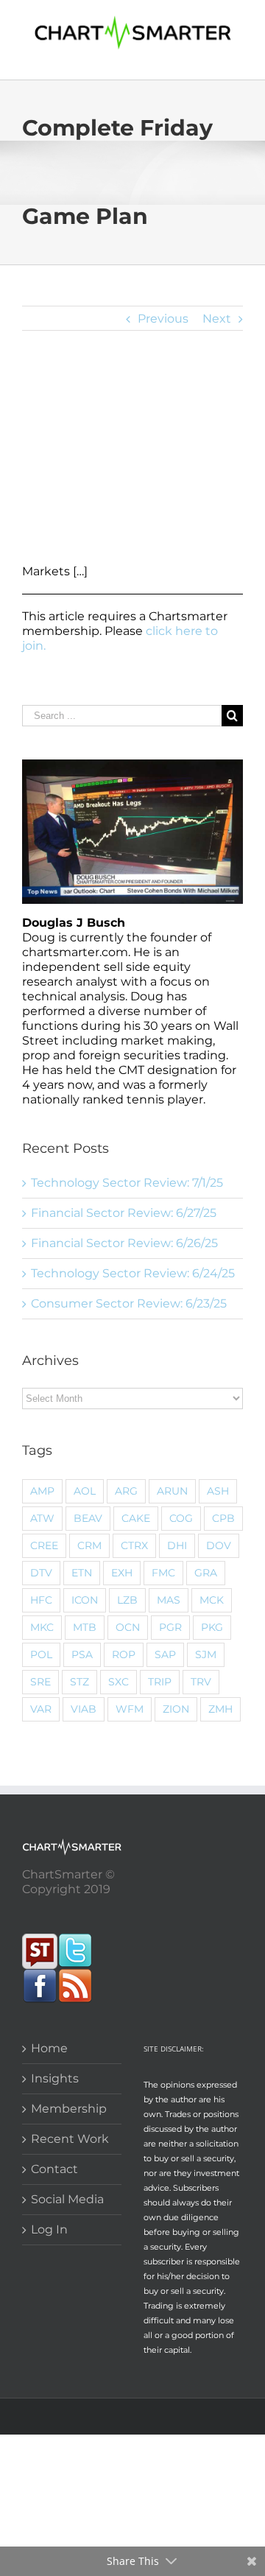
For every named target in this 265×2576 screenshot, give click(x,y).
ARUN (172, 1491)
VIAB (84, 1709)
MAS (169, 1600)
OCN (128, 1627)
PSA (82, 1654)
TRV (201, 1682)
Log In (49, 2229)
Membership (69, 2109)
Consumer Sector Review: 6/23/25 (129, 1303)
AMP (42, 1491)
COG (181, 1518)
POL (41, 1654)
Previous (163, 319)
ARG (126, 1491)
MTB (85, 1627)
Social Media (67, 2199)
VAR (41, 1709)
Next (217, 319)
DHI (177, 1545)
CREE (44, 1545)
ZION (176, 1709)
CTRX (134, 1545)
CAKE (136, 1518)
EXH (122, 1573)
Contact (54, 2169)
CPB (223, 1518)
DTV (41, 1573)
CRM (89, 1545)
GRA (206, 1573)
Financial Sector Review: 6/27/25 (124, 1213)
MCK (212, 1600)
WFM (130, 1709)
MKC (42, 1627)
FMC (163, 1573)
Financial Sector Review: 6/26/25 (124, 1243)
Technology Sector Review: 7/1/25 (127, 1183)
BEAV (88, 1518)
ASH (218, 1491)
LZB (127, 1600)
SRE (40, 1682)
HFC (41, 1600)
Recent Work (70, 2139)
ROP (124, 1654)
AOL (85, 1491)
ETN (82, 1573)
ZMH (220, 1709)
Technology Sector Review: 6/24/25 (133, 1273)
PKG (212, 1627)
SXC (119, 1682)
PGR (170, 1627)
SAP (165, 1654)
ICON (85, 1600)
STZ (79, 1682)
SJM (206, 1654)
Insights (55, 2078)
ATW (42, 1518)
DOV (219, 1545)
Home (49, 2048)
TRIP (160, 1682)
